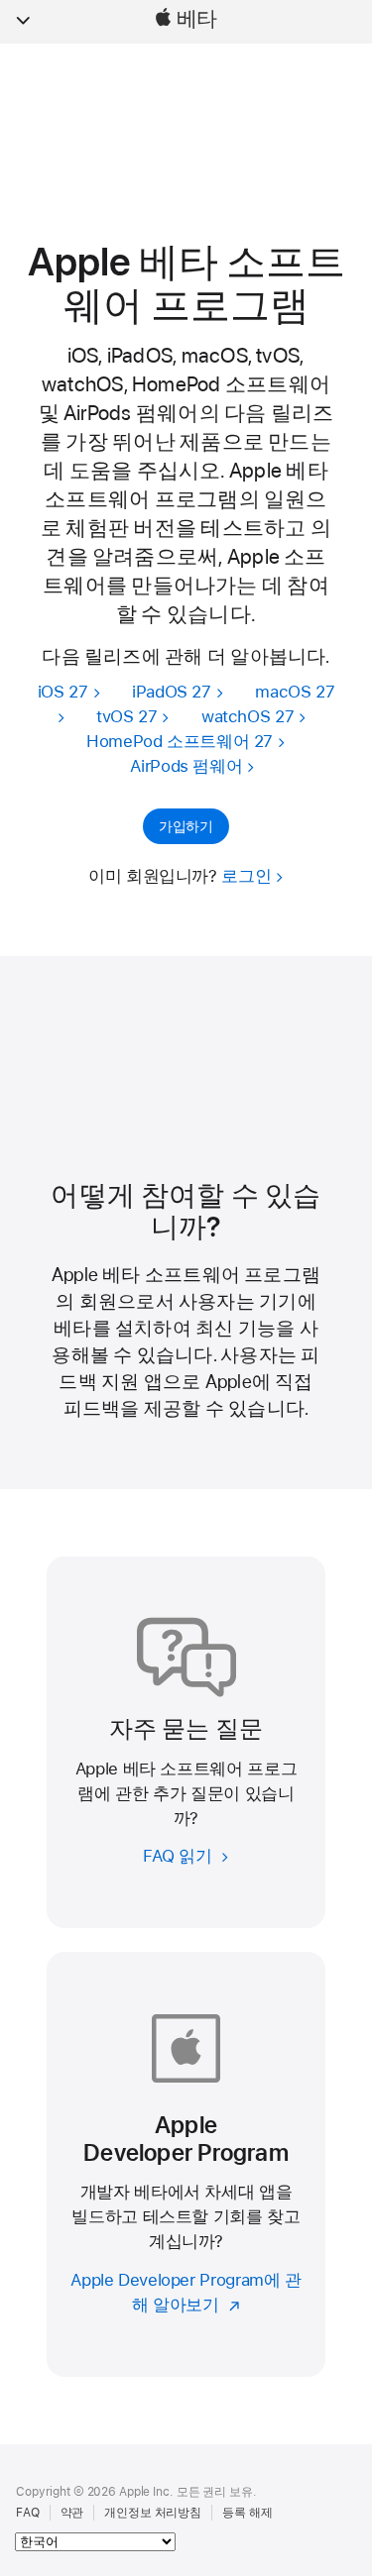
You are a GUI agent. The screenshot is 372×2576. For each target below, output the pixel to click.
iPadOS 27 (172, 692)
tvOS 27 (126, 716)
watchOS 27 (248, 716)
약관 (72, 2513)
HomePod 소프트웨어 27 (180, 741)
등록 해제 (247, 2513)
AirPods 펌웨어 (186, 766)
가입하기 (186, 826)
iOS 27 (63, 692)
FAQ (28, 2513)
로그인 (246, 876)
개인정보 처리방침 (153, 2513)
